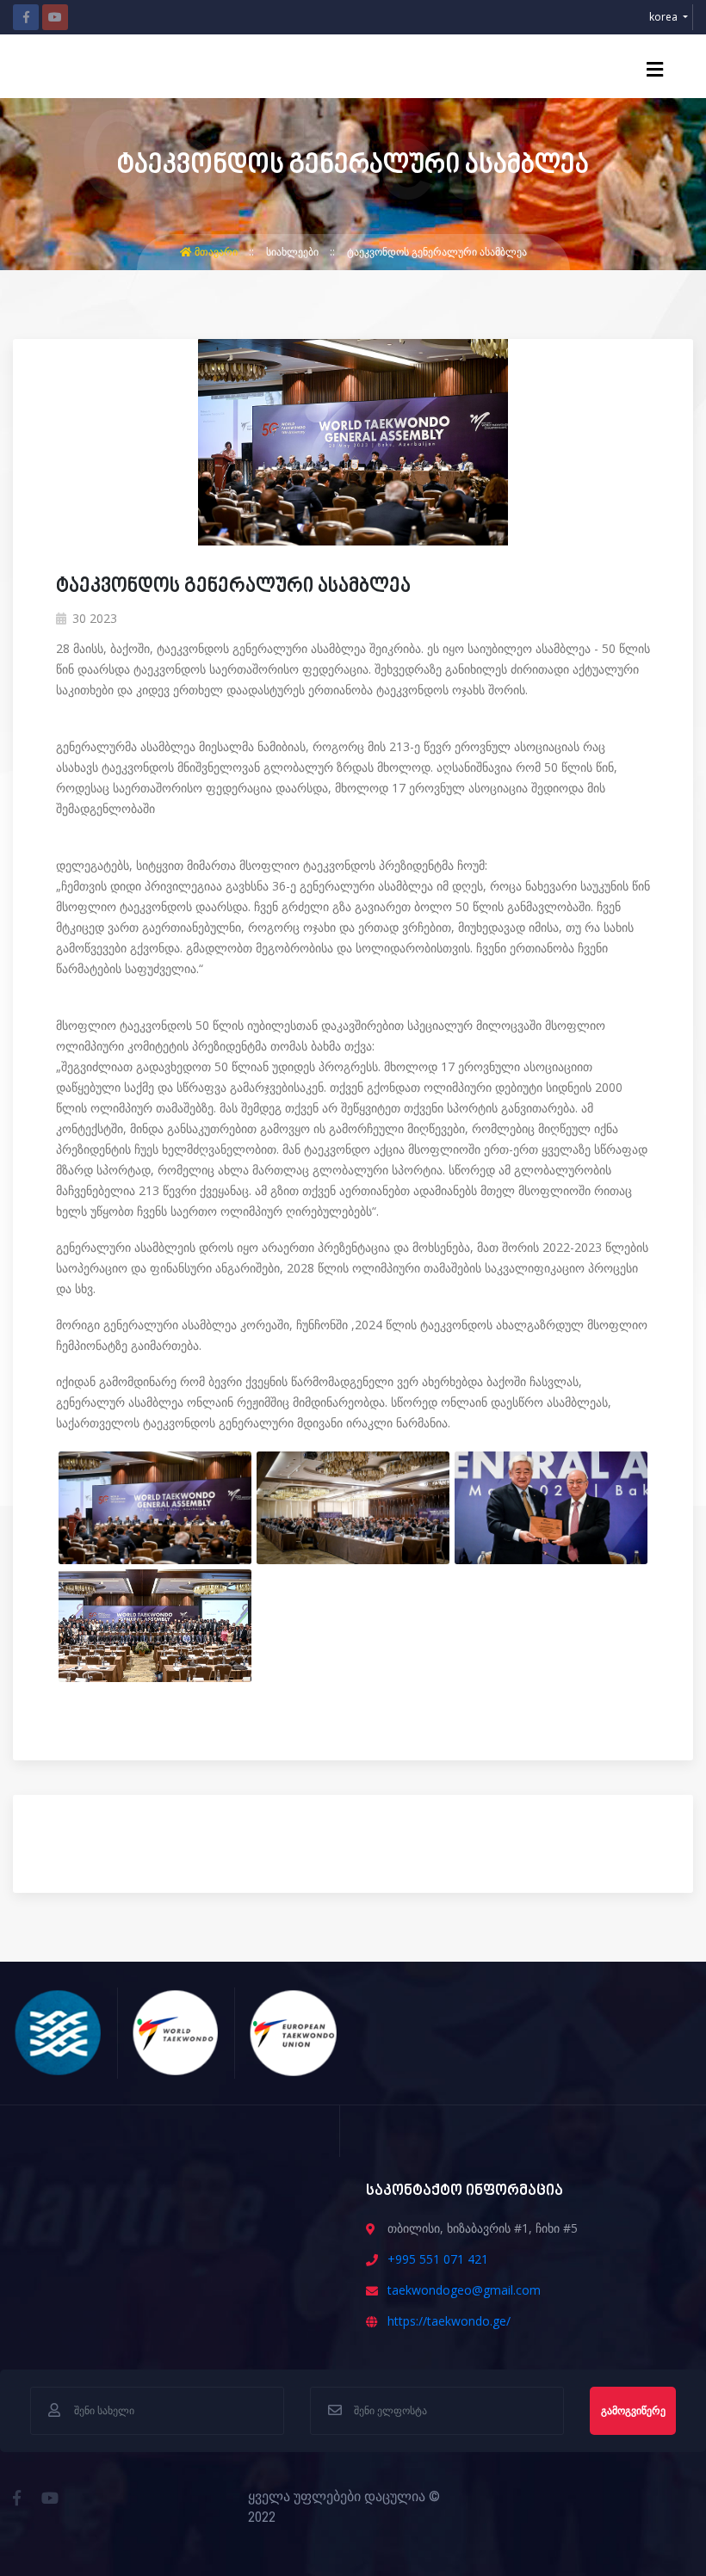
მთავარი (216, 252)
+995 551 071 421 (438, 2259)
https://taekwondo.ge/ (449, 2321)
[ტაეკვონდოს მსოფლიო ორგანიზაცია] (176, 2031)
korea (665, 17)
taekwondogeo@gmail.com (464, 2290)
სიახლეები (294, 252)
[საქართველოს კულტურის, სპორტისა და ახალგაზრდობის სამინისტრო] (59, 2031)
